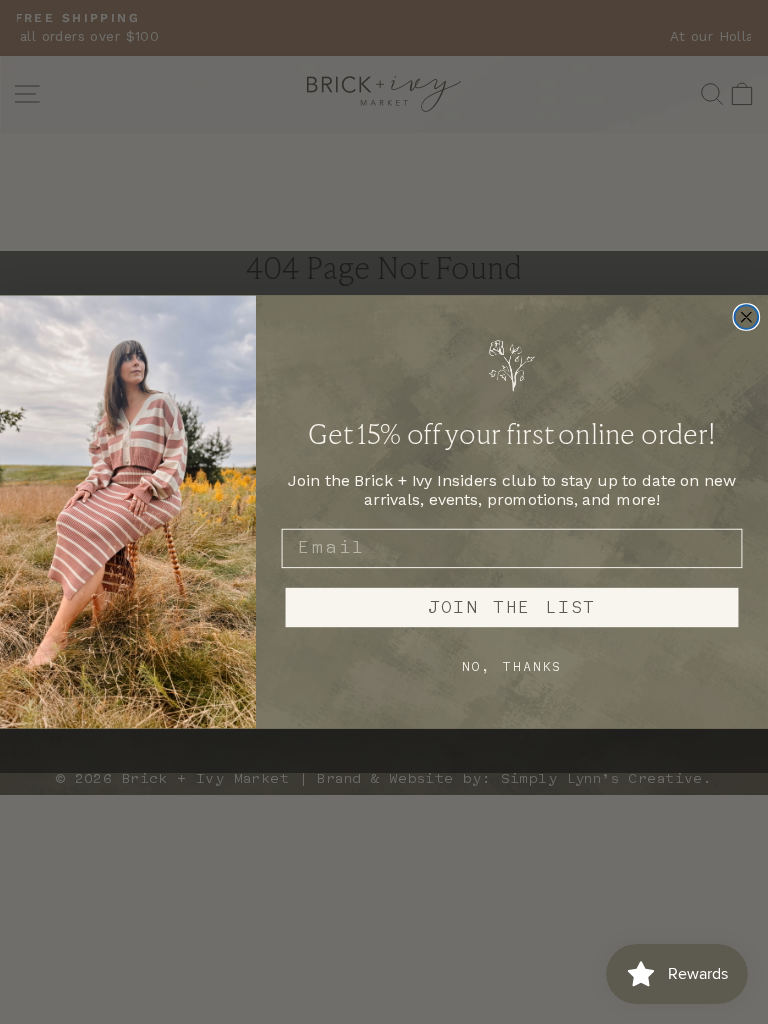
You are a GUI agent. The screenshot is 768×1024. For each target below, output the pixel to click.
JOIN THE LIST (512, 607)
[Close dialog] (747, 317)
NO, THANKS (512, 666)
